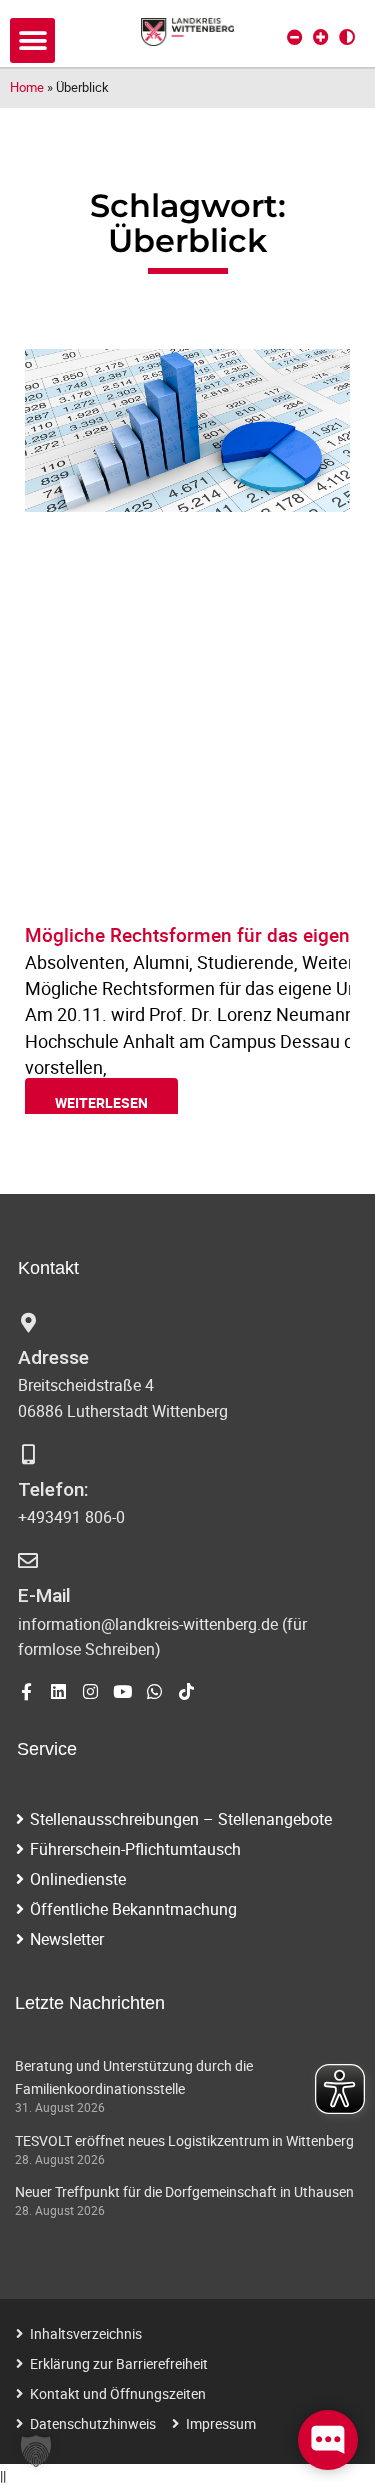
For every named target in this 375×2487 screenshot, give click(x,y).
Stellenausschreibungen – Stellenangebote (181, 1819)
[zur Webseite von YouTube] (122, 1691)
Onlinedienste (78, 1879)
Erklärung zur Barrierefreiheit (119, 2363)
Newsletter (67, 1939)
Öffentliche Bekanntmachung (133, 1909)
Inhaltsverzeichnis (86, 2333)
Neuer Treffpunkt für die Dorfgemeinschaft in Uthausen (184, 2191)
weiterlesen (101, 1102)
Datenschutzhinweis (93, 2423)
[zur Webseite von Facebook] (26, 1691)
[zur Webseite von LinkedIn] (58, 1691)
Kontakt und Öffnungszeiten (118, 2393)
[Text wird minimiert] (295, 37)
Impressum (221, 2423)
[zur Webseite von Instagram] (90, 1691)
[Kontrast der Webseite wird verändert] (347, 37)
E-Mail (44, 1595)
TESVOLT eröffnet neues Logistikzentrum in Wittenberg (184, 2140)
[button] (32, 40)
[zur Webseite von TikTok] (186, 1691)
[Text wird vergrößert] (321, 37)
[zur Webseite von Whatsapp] (154, 1691)
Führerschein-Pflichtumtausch (135, 1849)
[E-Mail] (28, 1561)
